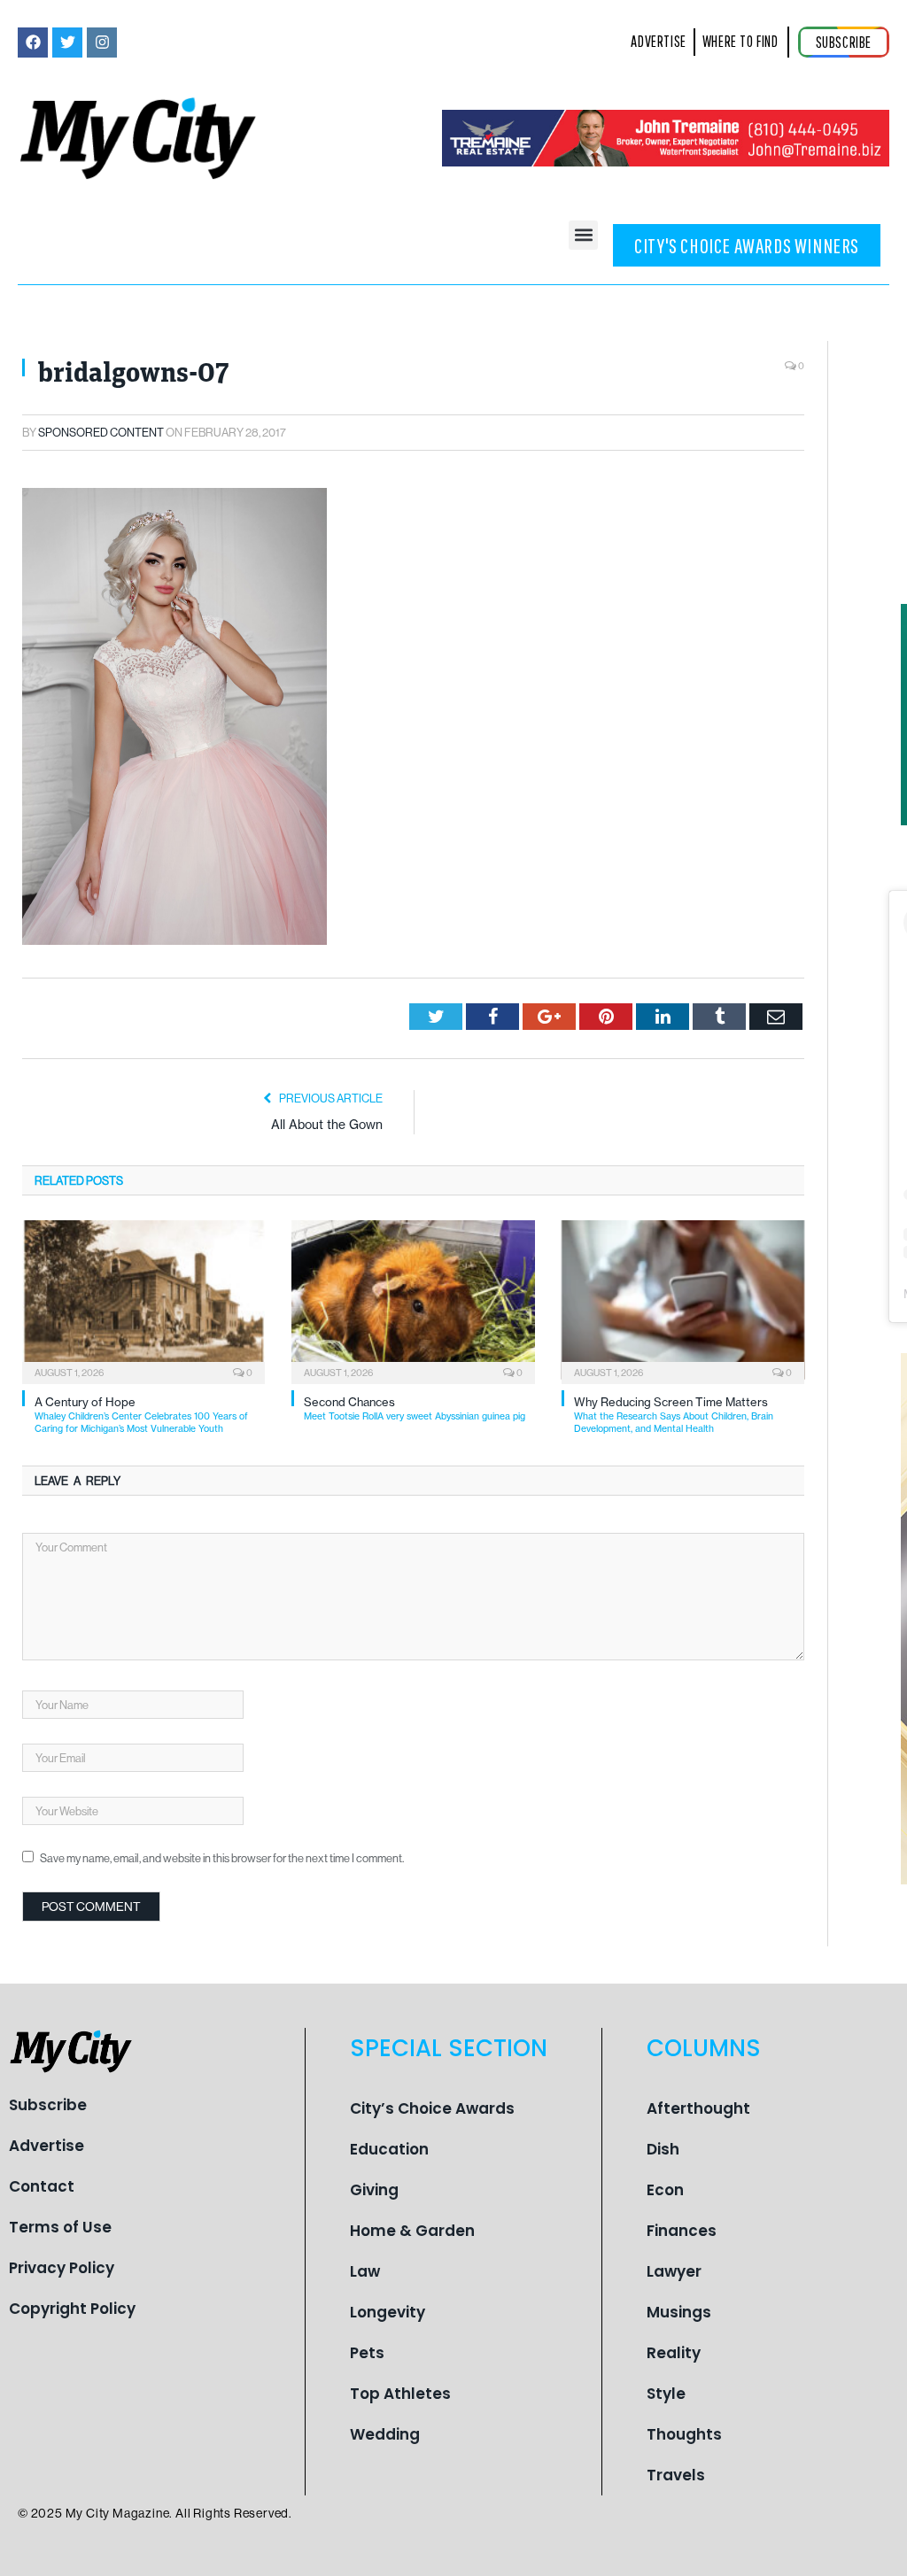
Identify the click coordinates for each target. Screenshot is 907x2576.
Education (389, 2149)
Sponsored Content (101, 432)
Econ (665, 2190)
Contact (42, 2186)
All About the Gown (327, 1125)
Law (365, 2271)
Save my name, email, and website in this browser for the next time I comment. (222, 1858)
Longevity (388, 2312)
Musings (679, 2312)
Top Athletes (400, 2394)
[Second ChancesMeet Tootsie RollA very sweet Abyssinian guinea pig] (413, 1300)
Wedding (385, 2434)
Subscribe (48, 2105)
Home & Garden (412, 2231)
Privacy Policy (62, 2268)
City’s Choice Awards (432, 2108)
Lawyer (674, 2271)
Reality (674, 2353)
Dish (663, 2149)
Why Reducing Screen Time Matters (674, 1415)
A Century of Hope (141, 1415)
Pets (367, 2353)
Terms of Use (60, 2227)
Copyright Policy (72, 2309)
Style (666, 2394)
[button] (583, 235)
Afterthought (698, 2108)
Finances (682, 2231)
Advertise (47, 2146)
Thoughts (684, 2434)
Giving (374, 2190)
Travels (676, 2475)
